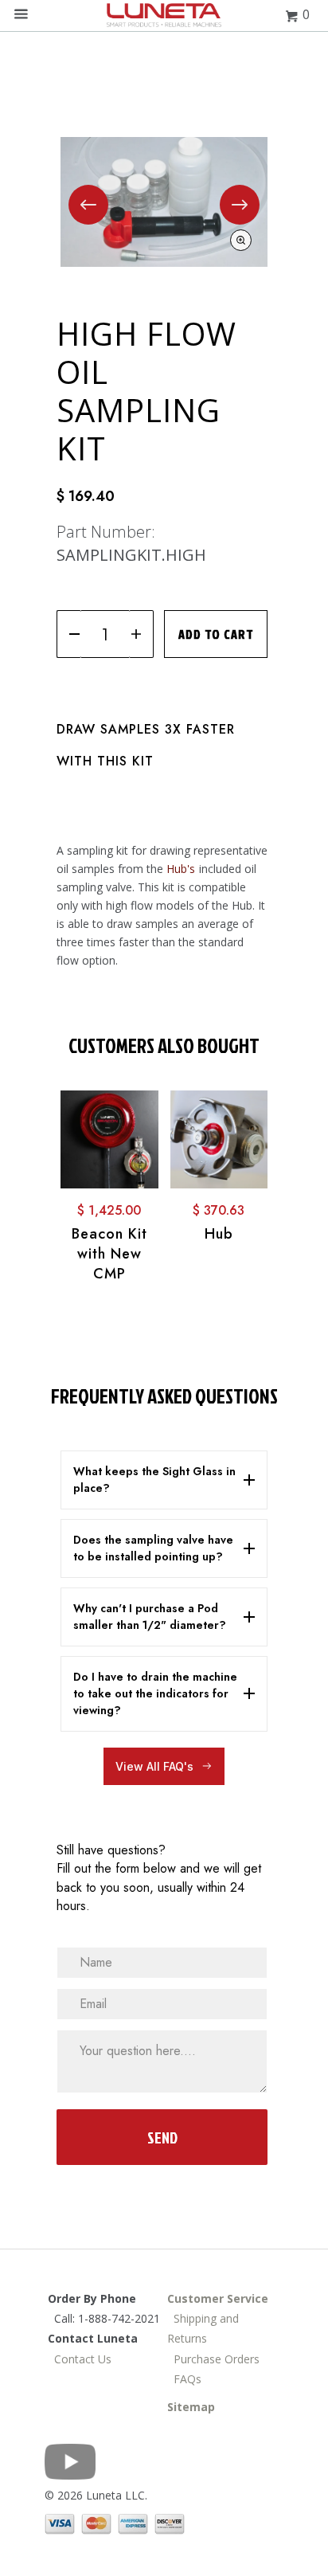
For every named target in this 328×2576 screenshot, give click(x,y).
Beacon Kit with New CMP (109, 1254)
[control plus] (141, 634)
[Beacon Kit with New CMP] (109, 1139)
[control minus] (69, 634)
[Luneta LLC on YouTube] (70, 2475)
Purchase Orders (213, 2359)
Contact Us (83, 2359)
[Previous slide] (88, 205)
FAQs (184, 2379)
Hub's (181, 869)
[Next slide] (240, 205)
